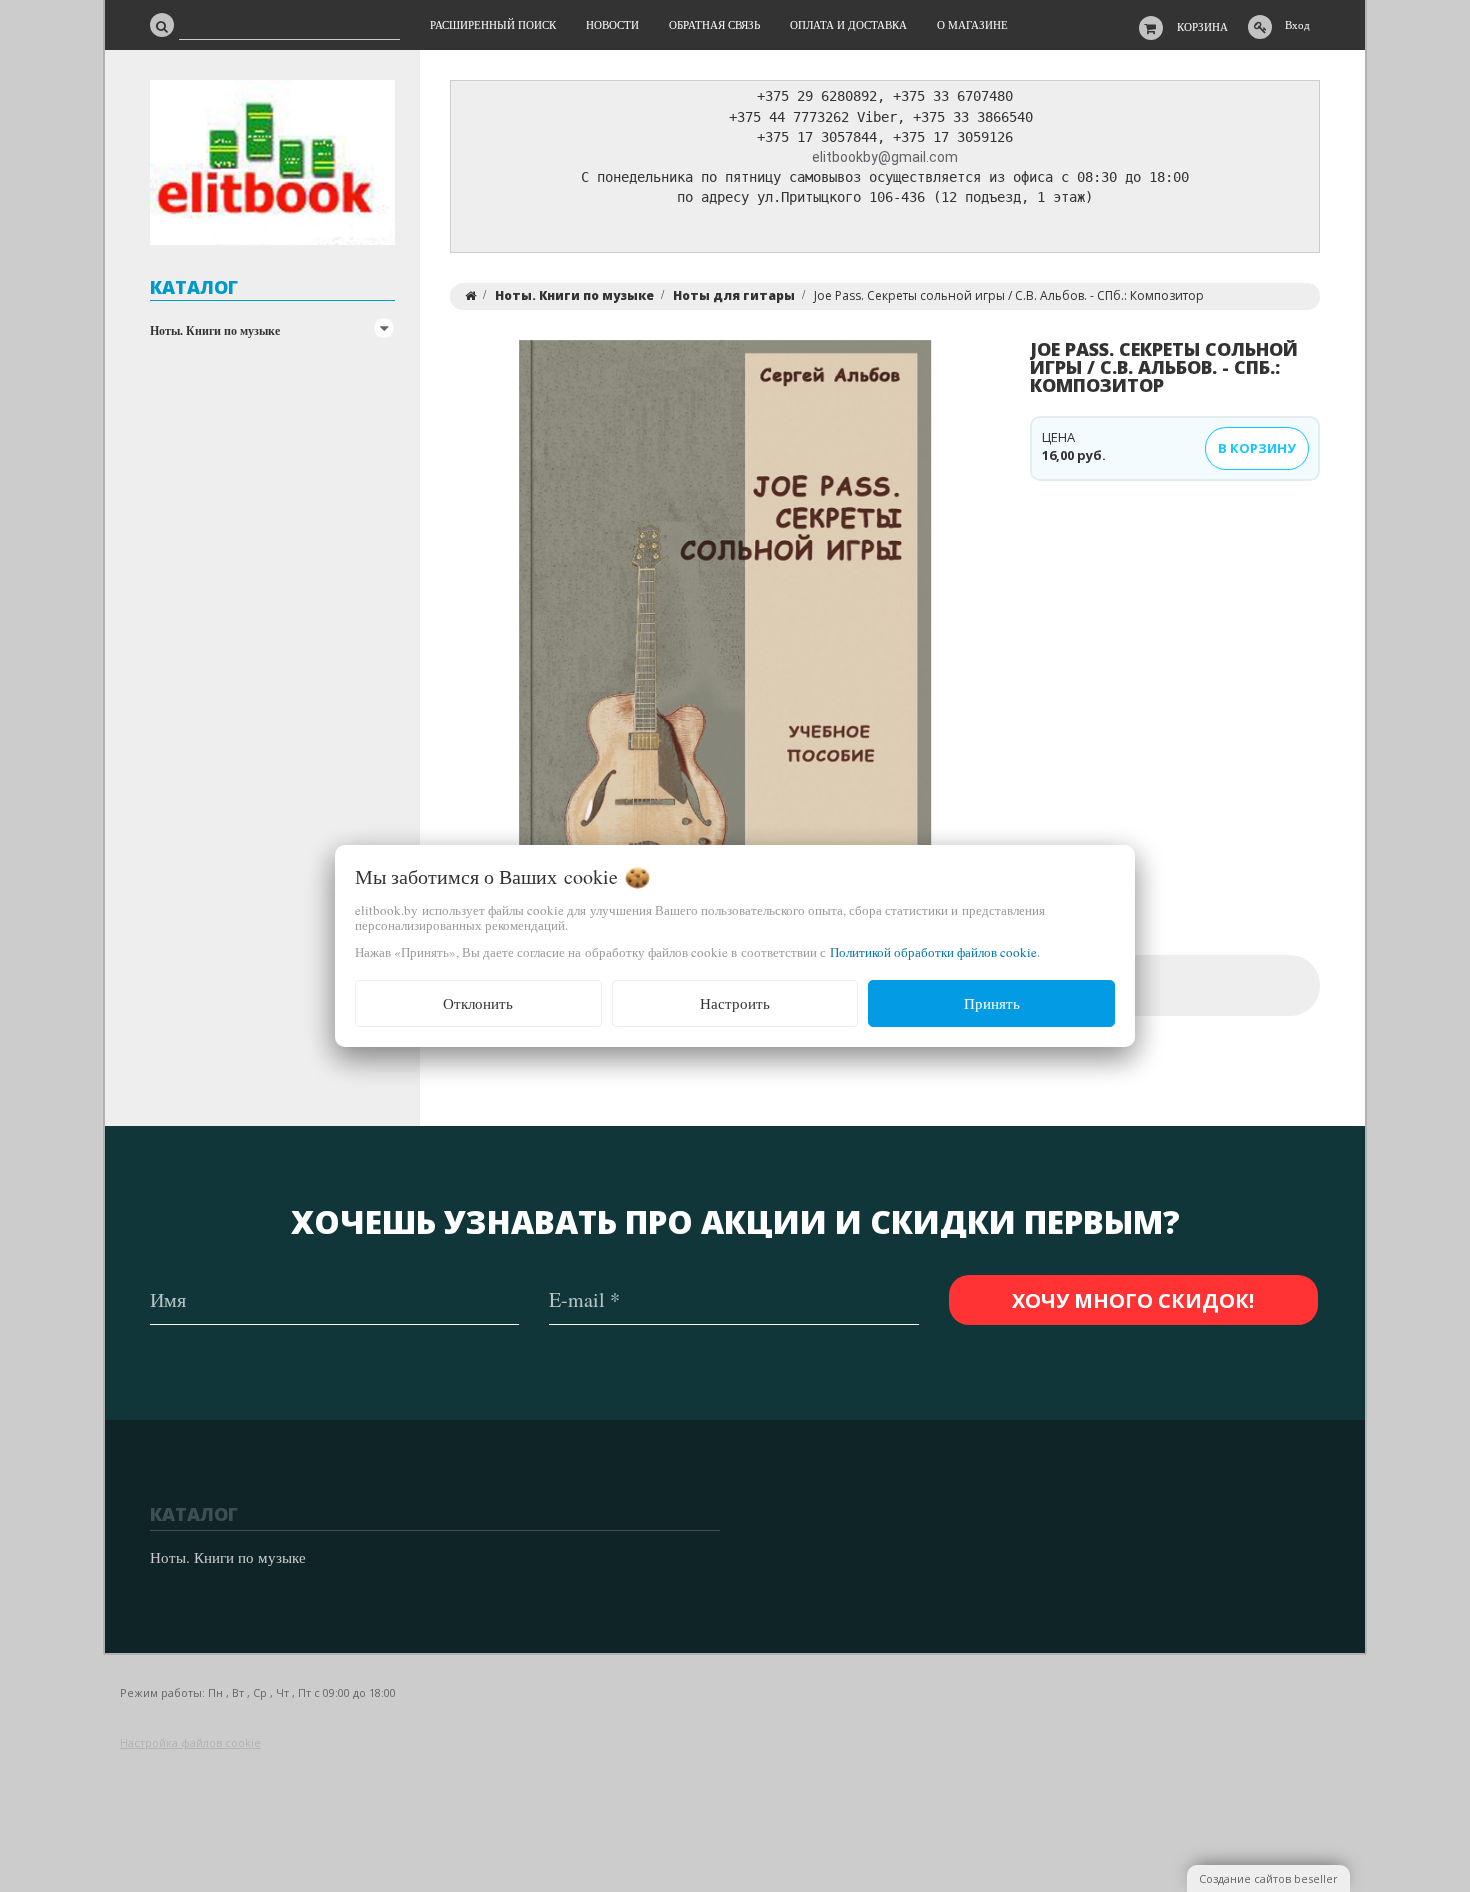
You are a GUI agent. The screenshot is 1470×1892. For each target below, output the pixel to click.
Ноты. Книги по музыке (215, 330)
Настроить (735, 1003)
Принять (992, 1003)
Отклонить (478, 1003)
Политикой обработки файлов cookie (933, 952)
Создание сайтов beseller (1268, 1878)
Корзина (1202, 26)
